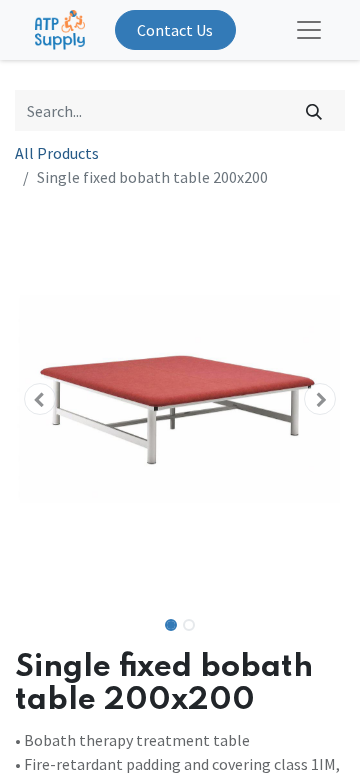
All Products (57, 153)
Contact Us (175, 30)
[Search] (314, 110)
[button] (40, 399)
